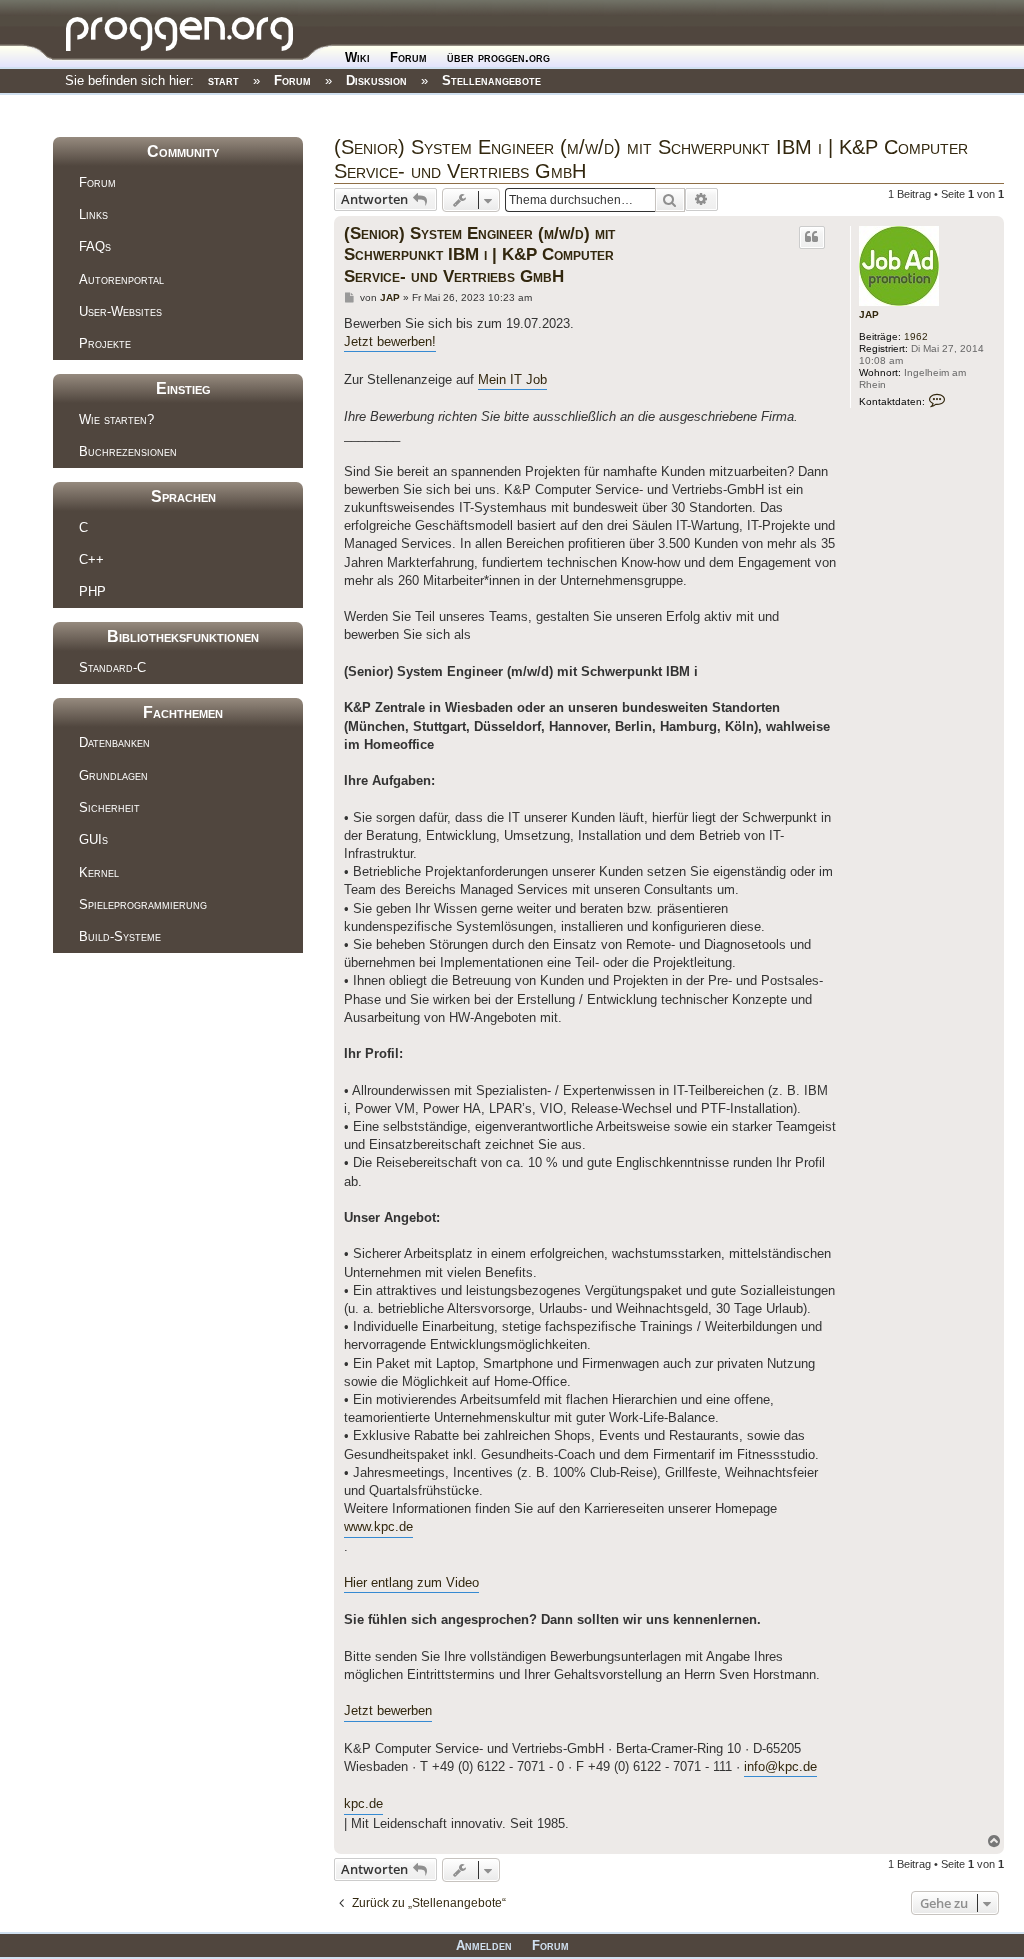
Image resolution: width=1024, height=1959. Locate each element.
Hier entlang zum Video (411, 1582)
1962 (916, 336)
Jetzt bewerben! (390, 341)
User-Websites (120, 311)
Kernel (99, 872)
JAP (869, 314)
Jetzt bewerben (388, 1710)
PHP (92, 591)
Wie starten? (116, 419)
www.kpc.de (378, 1526)
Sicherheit (109, 807)
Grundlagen (113, 775)
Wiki (357, 57)
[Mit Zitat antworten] (812, 237)
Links (93, 214)
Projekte (105, 343)
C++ (91, 559)
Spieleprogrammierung (143, 904)
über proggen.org (498, 57)
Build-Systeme (120, 936)
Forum (408, 57)
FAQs (95, 246)
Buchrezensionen (128, 451)
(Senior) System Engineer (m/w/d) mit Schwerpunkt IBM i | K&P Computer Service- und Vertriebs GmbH (651, 159)
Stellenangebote (491, 80)
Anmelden (484, 1945)
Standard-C (112, 667)
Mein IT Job (512, 379)
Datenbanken (114, 742)
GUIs (93, 839)
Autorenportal (121, 279)
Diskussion (376, 80)
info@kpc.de (780, 1766)
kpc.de (363, 1803)
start (223, 80)
